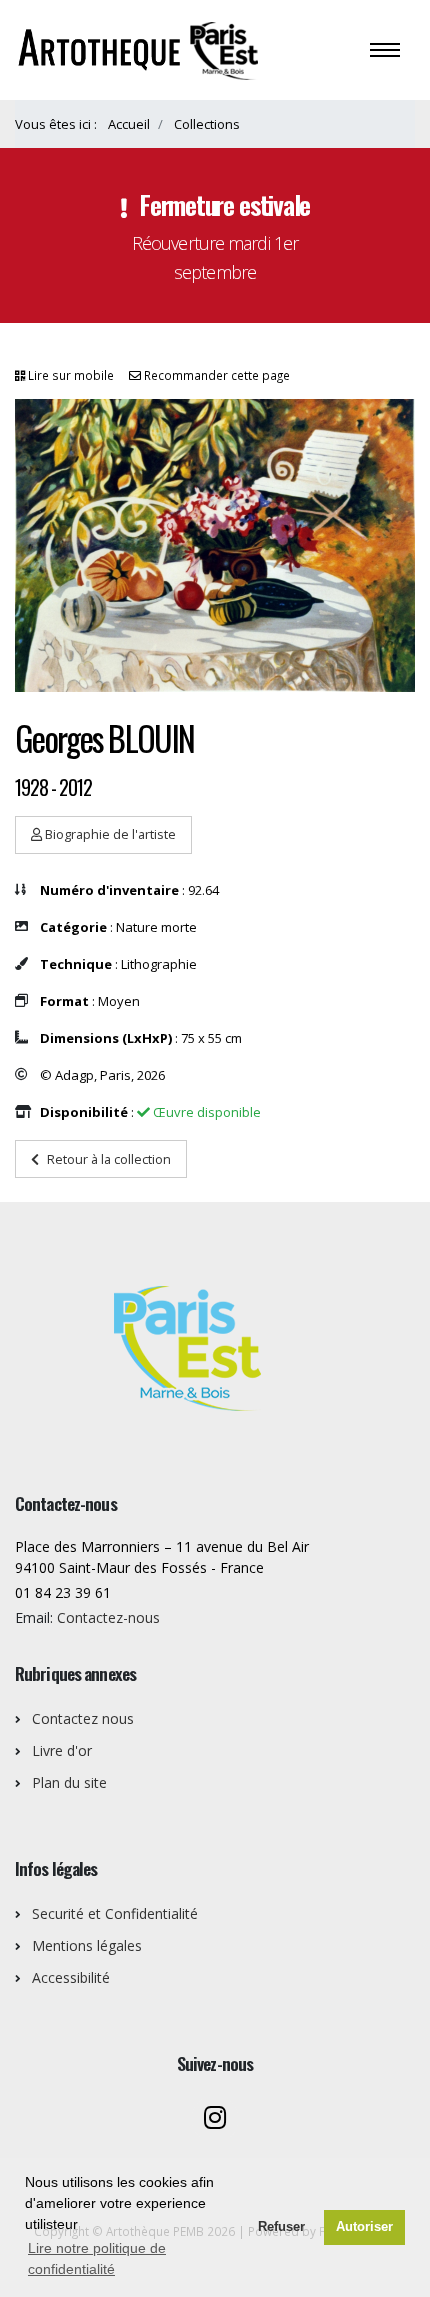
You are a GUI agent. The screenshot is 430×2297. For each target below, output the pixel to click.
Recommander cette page (217, 375)
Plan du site (69, 1782)
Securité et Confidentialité (115, 1913)
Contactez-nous (108, 1617)
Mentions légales (87, 1945)
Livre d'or (62, 1750)
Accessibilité (71, 1977)
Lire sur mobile (71, 375)
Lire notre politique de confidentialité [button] (97, 2258)
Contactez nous (83, 1718)
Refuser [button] (281, 2227)
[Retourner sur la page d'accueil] (141, 48)
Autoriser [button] (364, 2227)
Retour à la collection (109, 1159)
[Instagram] (215, 2119)
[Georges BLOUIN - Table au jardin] (215, 545)
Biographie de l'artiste (109, 834)
